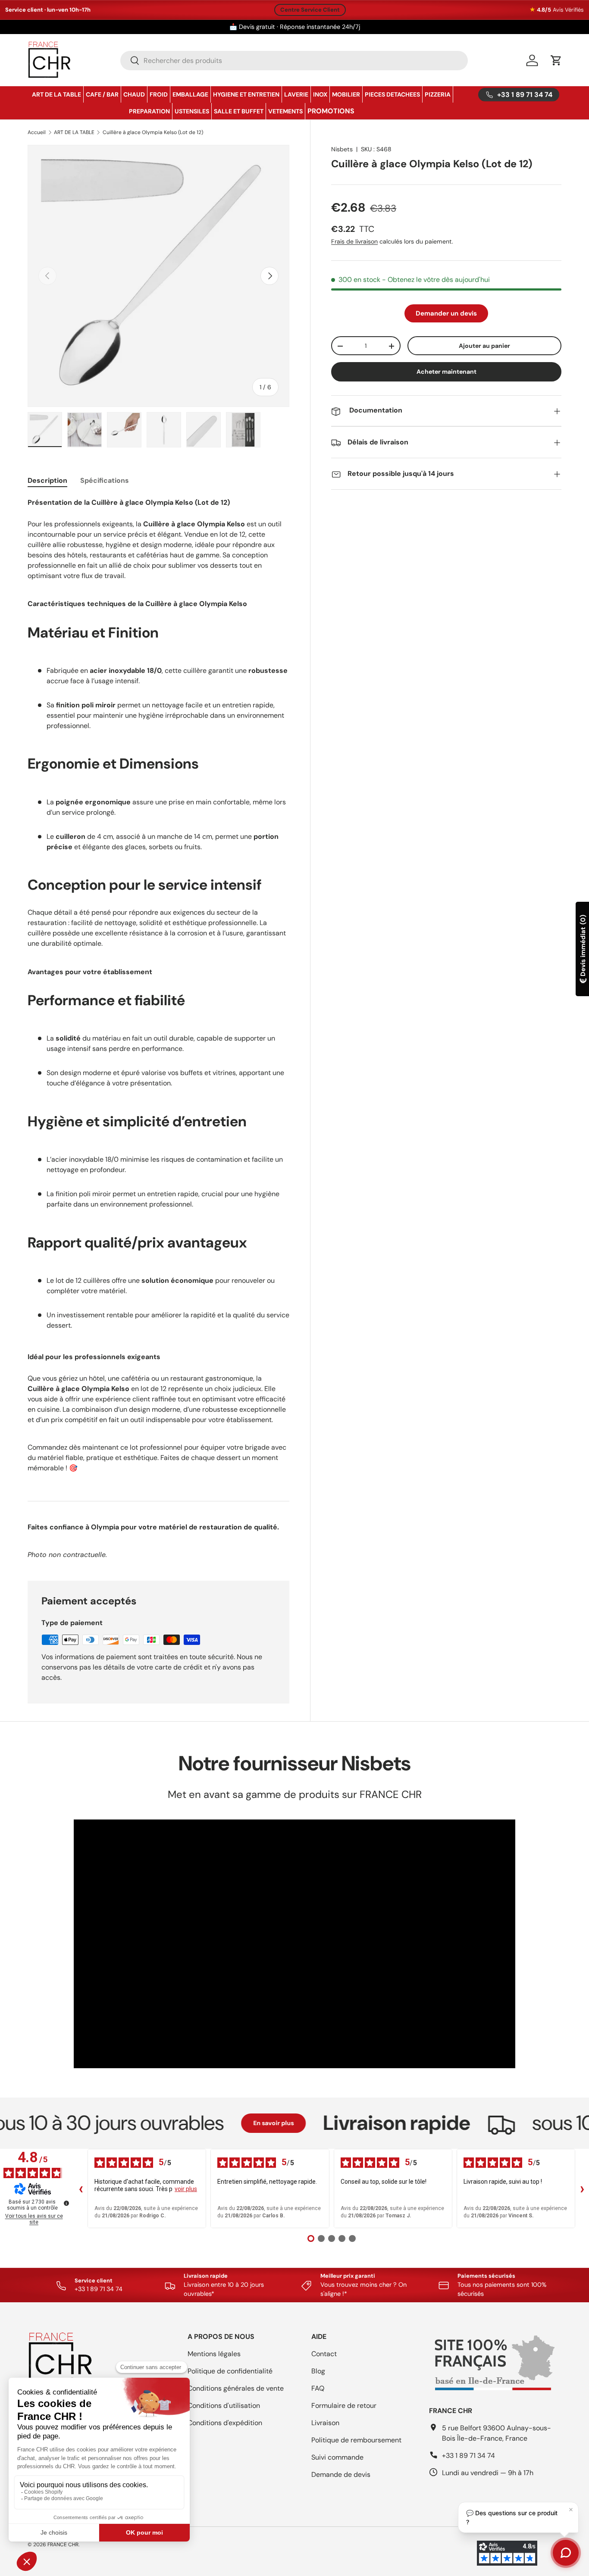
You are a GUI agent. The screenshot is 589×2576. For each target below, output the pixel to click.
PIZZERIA (438, 94)
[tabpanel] (158, 1029)
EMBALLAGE (190, 94)
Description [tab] (47, 480)
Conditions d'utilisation (224, 2406)
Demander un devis (446, 313)
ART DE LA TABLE (56, 94)
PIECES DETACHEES (392, 94)
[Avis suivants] (582, 2188)
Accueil (37, 132)
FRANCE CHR (63, 2545)
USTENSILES (192, 111)
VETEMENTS (285, 111)
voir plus (186, 2189)
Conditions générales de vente (236, 2388)
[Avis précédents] (81, 2188)
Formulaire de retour (344, 2406)
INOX (320, 94)
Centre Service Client (310, 10)
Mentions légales (214, 2354)
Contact (324, 2354)
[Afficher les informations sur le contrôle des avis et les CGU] (66, 2203)
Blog (318, 2371)
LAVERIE (296, 94)
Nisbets (342, 149)
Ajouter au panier (484, 346)
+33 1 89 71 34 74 (468, 2456)
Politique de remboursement (356, 2440)
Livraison (325, 2423)
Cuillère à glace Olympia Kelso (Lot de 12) (153, 132)
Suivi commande (337, 2457)
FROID (159, 94)
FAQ (318, 2388)
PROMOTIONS (331, 111)
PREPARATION (149, 111)
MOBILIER (346, 94)
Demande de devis (341, 2474)
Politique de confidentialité (230, 2371)
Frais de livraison (354, 242)
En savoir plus (218, 2123)
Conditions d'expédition (225, 2423)
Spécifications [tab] (105, 480)
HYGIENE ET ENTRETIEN (246, 94)
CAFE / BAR (102, 94)
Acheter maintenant (446, 372)
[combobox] (294, 61)
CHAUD (134, 94)
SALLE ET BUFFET (239, 111)
